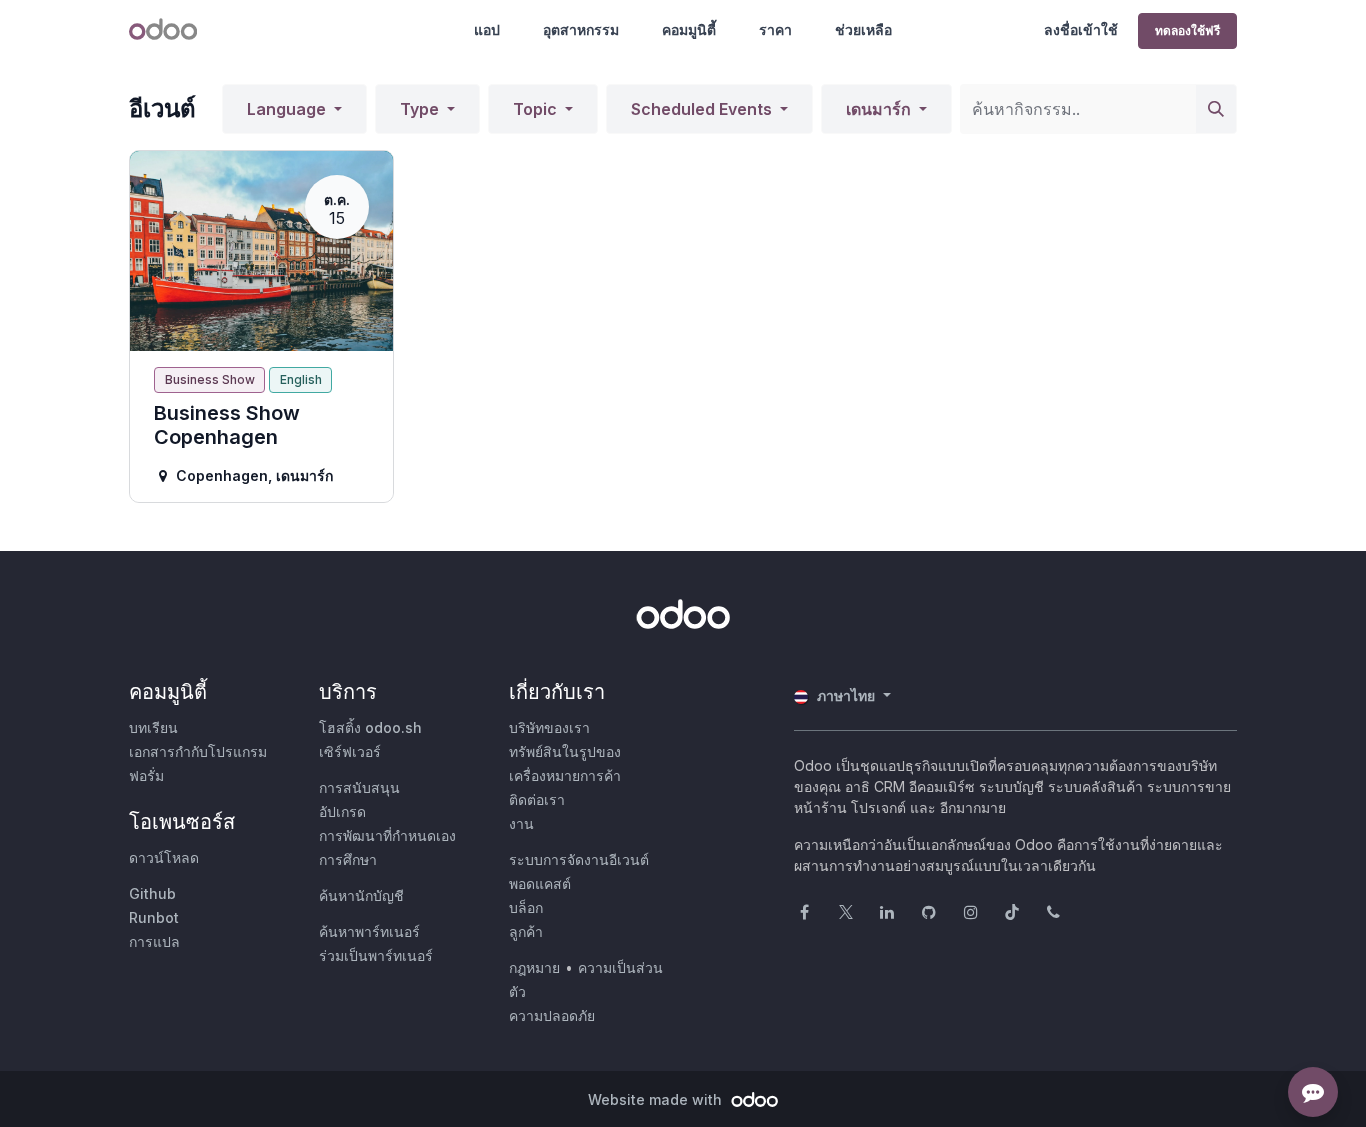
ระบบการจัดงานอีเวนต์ (579, 859)
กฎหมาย (534, 967)
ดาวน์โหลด (164, 857)
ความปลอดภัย (552, 1015)
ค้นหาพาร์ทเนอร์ (369, 931)
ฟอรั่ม (146, 775)
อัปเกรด (342, 811)
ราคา (775, 29)
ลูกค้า (526, 931)
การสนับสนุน (359, 787)
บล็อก (526, 907)
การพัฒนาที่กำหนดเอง (387, 835)
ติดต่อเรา (537, 799)
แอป (487, 29)
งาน (521, 823)
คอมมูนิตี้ (689, 29)
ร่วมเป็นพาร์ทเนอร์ (376, 955)
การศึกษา (348, 859)
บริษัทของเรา (549, 727)
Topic (537, 109)
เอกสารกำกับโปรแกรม (198, 751)
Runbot (154, 917)
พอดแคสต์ (540, 883)
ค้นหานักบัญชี (361, 895)
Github (152, 893)
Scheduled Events (703, 109)
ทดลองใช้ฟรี (1187, 30)
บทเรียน (153, 727)
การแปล (154, 941)
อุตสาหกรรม (581, 29)
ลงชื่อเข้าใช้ (1081, 29)
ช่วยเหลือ (863, 29)
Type (421, 109)
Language (288, 109)
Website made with (657, 1099)
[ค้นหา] (1216, 109)
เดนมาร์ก (880, 109)
